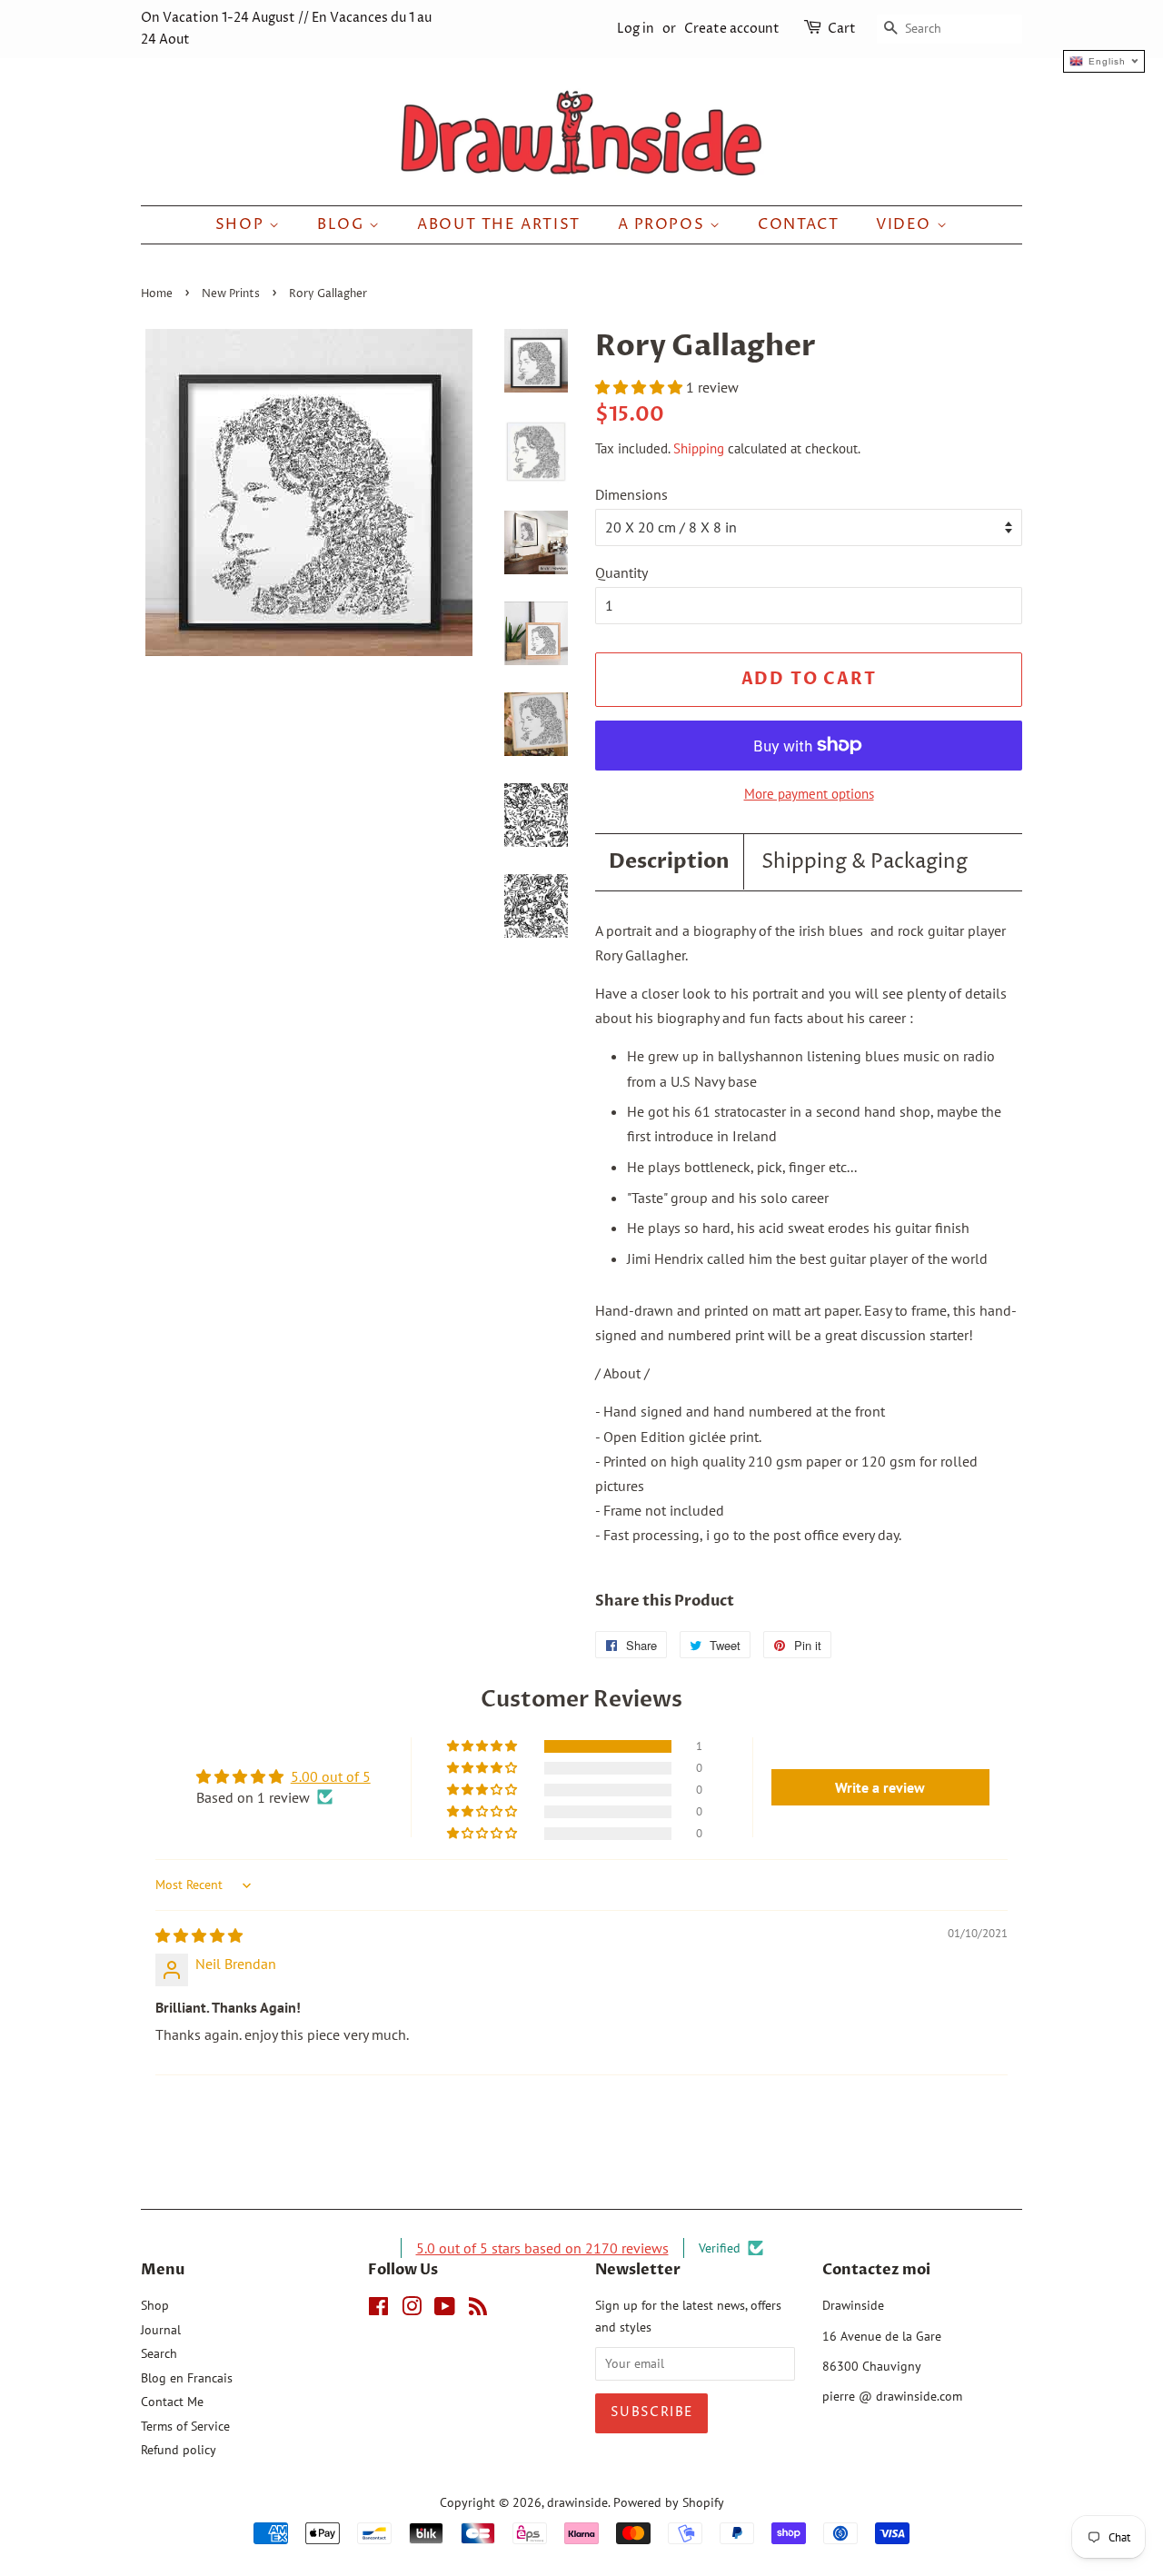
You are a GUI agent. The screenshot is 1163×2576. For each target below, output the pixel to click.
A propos (664, 224)
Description (669, 861)
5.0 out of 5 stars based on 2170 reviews (542, 2248)
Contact (798, 224)
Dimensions (631, 494)
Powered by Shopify (669, 2502)
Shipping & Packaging (865, 862)
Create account (732, 29)
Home (157, 294)
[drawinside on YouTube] (445, 2310)
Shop (242, 224)
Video (906, 224)
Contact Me (172, 2402)
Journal (161, 2330)
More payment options (809, 794)
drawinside (577, 2502)
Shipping (699, 448)
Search (159, 2353)
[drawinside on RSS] (478, 2310)
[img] (199, 1935)
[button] (641, 387)
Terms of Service (185, 2426)
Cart (842, 29)
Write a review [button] (880, 1787)
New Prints (231, 294)
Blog (343, 224)
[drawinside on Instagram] (412, 2310)
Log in (636, 29)
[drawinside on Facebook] (378, 2310)
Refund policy (179, 2450)
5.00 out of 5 (331, 1776)
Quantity (621, 572)
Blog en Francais (187, 2378)
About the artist (499, 224)
